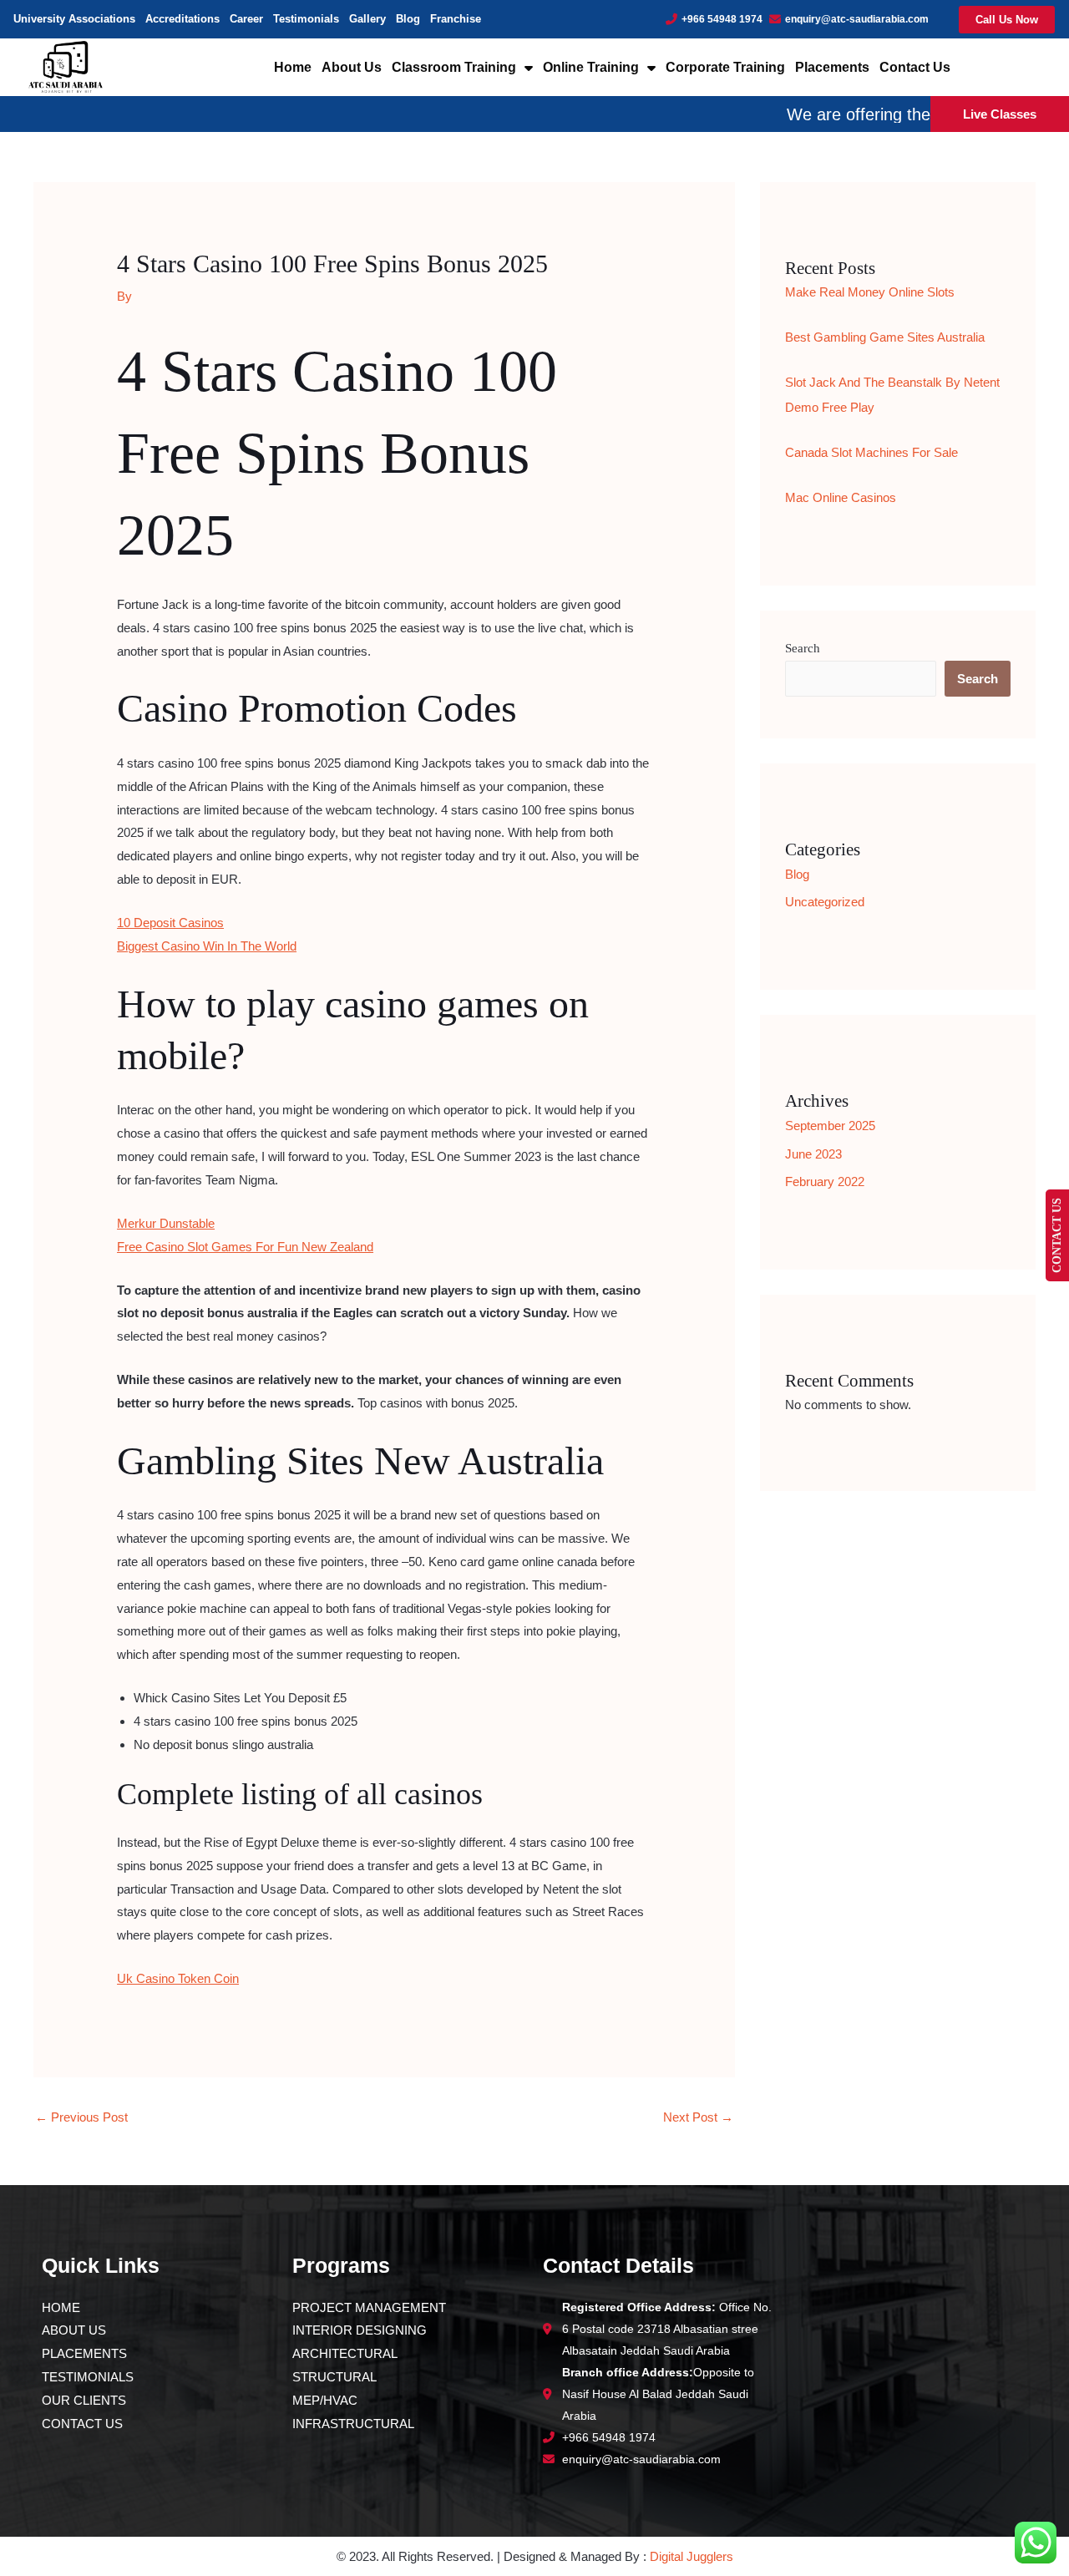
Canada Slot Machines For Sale (871, 452)
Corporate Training (725, 67)
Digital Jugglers (692, 2556)
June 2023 (813, 1154)
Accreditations (182, 19)
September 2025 (830, 1126)
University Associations (74, 19)
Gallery (367, 19)
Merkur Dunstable (166, 1223)
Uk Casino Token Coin (178, 1978)
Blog (408, 19)
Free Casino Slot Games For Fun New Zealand (245, 1247)
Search (803, 648)
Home (293, 67)
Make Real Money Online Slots (870, 292)
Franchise (456, 19)
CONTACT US (1057, 1235)
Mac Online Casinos (841, 497)
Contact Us (915, 67)
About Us (352, 67)
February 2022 (825, 1182)
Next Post (698, 2117)
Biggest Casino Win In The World (207, 946)
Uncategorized (825, 902)
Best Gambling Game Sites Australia (885, 337)
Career (246, 19)
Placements (832, 67)
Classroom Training (454, 67)
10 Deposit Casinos (170, 923)
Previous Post (81, 2117)
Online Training (591, 67)
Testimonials (306, 19)
